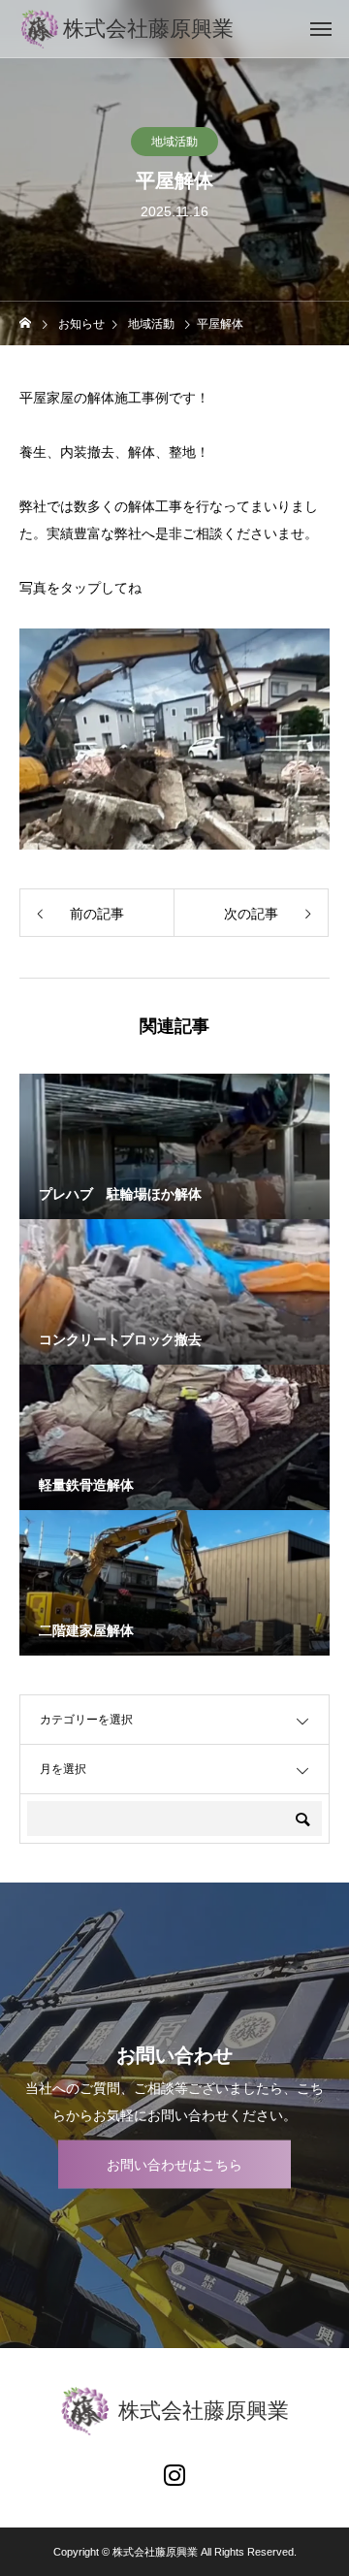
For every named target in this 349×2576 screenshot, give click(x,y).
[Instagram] (174, 2474)
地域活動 (174, 142)
